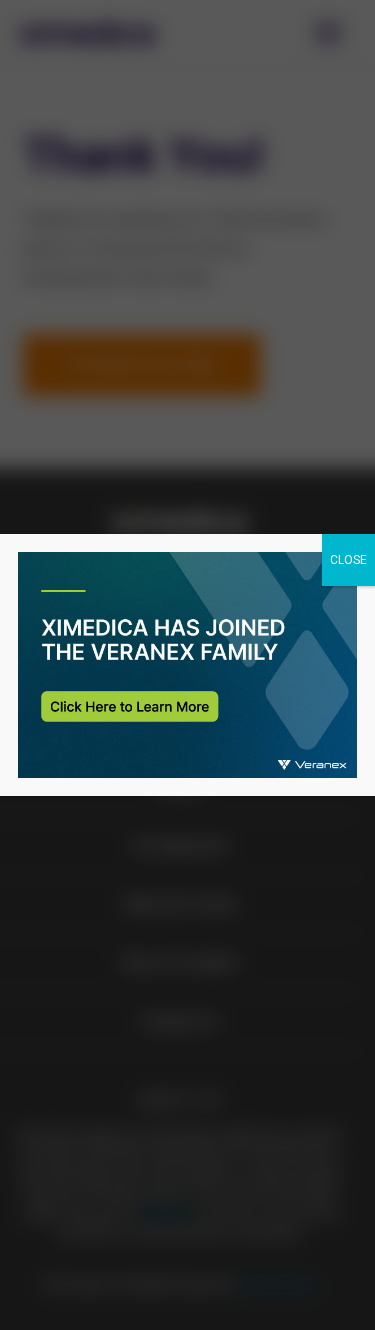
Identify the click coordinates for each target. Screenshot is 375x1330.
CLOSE (348, 560)
